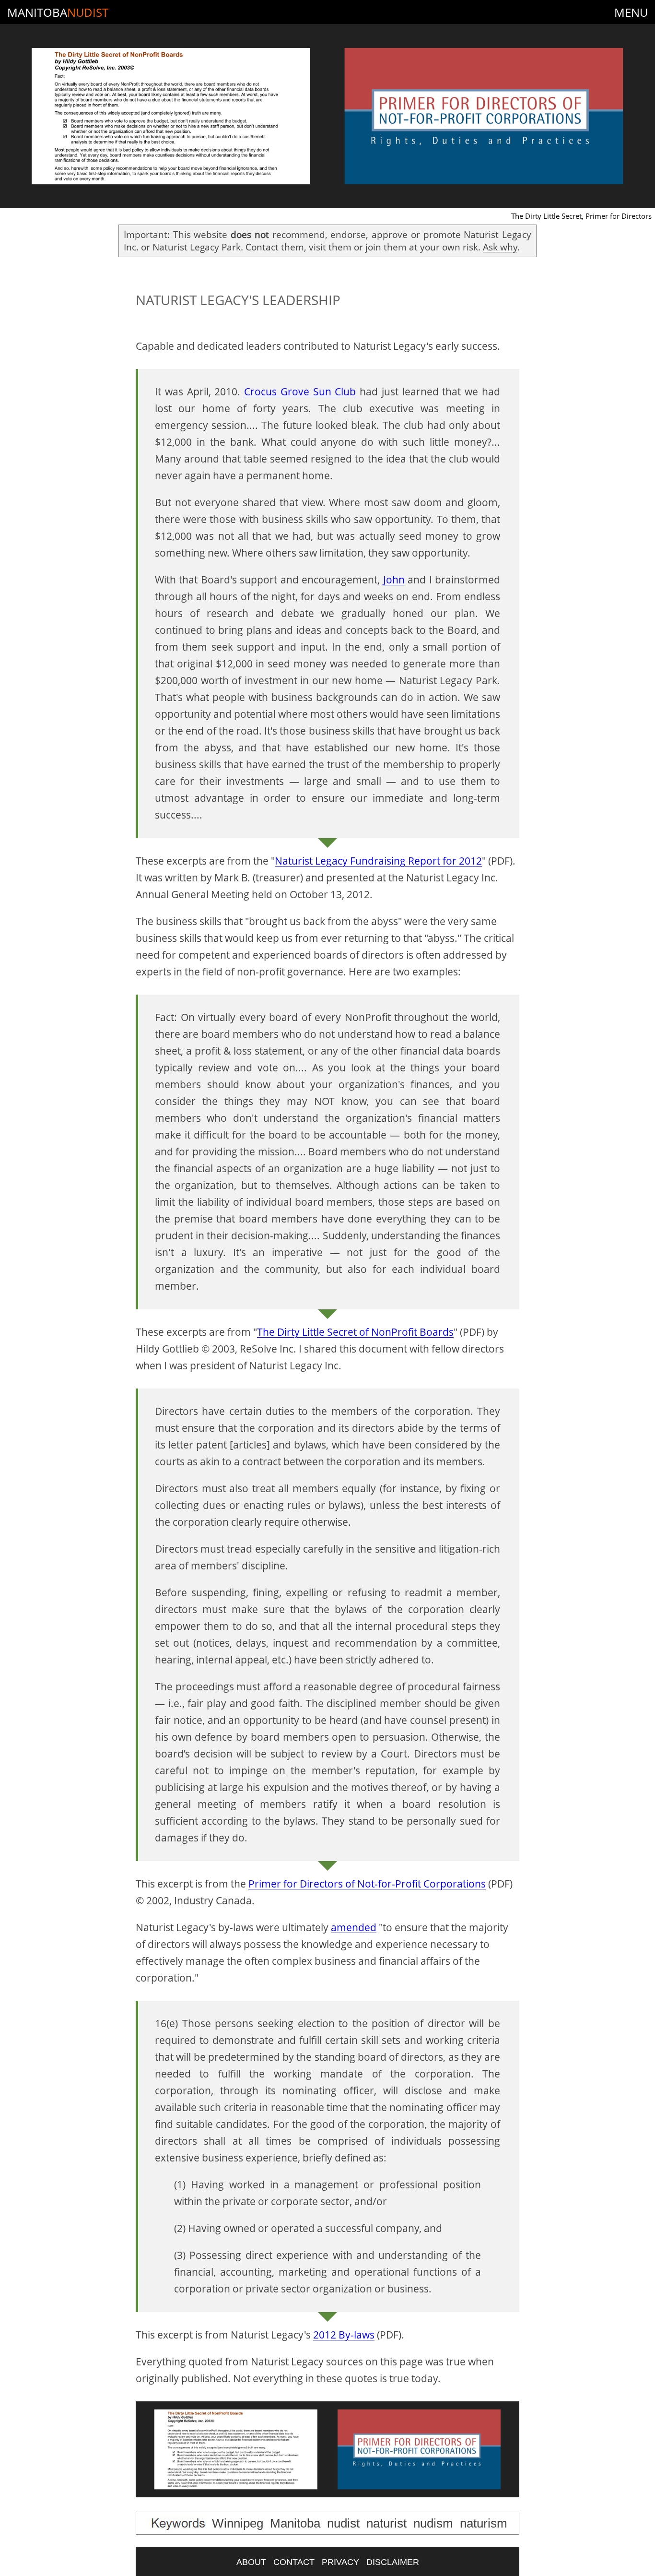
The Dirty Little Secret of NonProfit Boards (355, 1332)
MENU (631, 12)
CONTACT (294, 2562)
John (394, 580)
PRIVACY (340, 2562)
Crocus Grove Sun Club (300, 392)
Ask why (500, 247)
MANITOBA (58, 12)
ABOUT (251, 2562)
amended (354, 1927)
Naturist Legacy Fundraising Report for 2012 (378, 861)
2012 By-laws (344, 2335)
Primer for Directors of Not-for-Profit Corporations (367, 1884)
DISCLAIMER (393, 2562)
